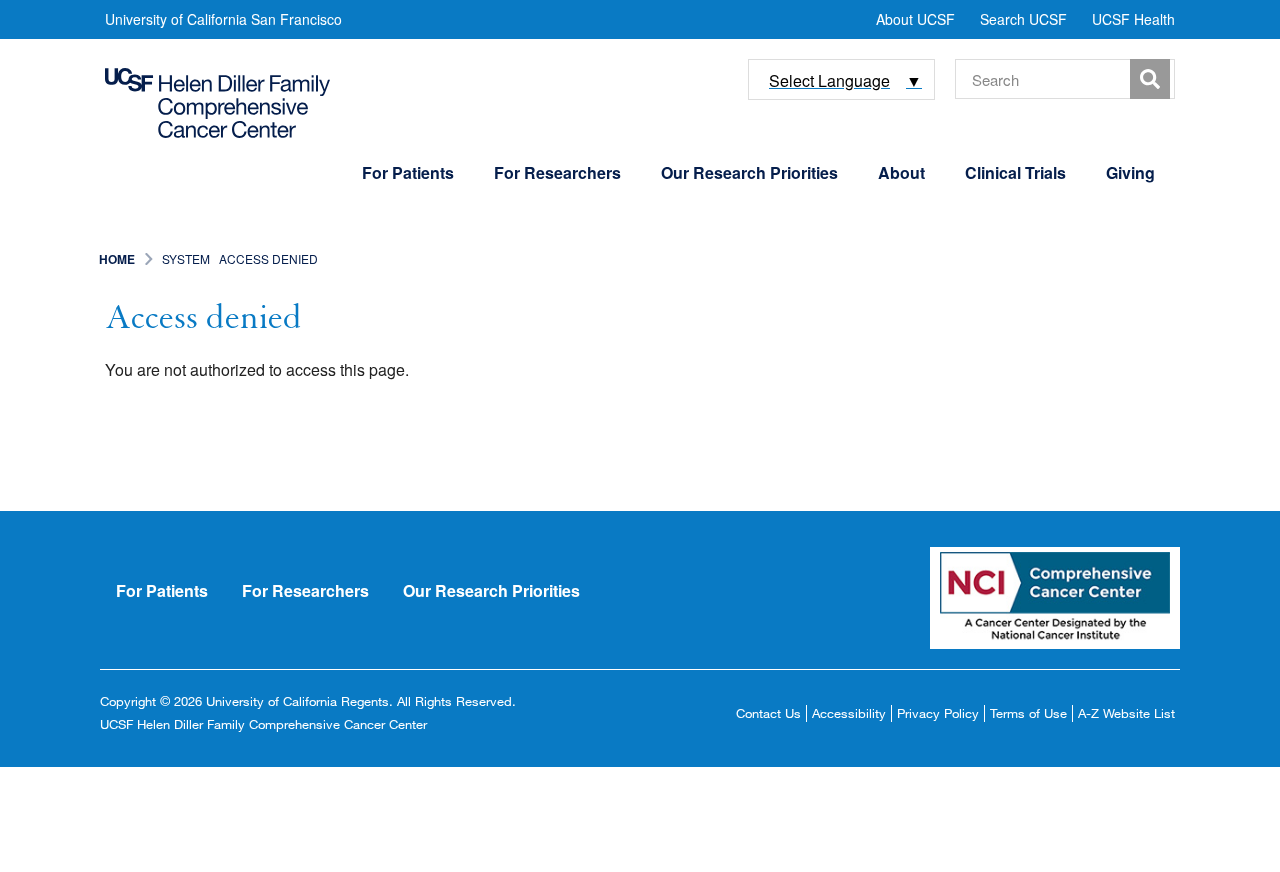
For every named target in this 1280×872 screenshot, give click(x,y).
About (901, 172)
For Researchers (557, 172)
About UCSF (915, 19)
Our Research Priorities (749, 172)
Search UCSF (1023, 19)
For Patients (408, 172)
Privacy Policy (938, 713)
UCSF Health (1133, 19)
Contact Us (768, 713)
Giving (1130, 172)
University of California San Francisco (223, 19)
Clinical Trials (1015, 172)
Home (117, 259)
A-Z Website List (1126, 713)
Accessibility (849, 713)
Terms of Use (1028, 713)
